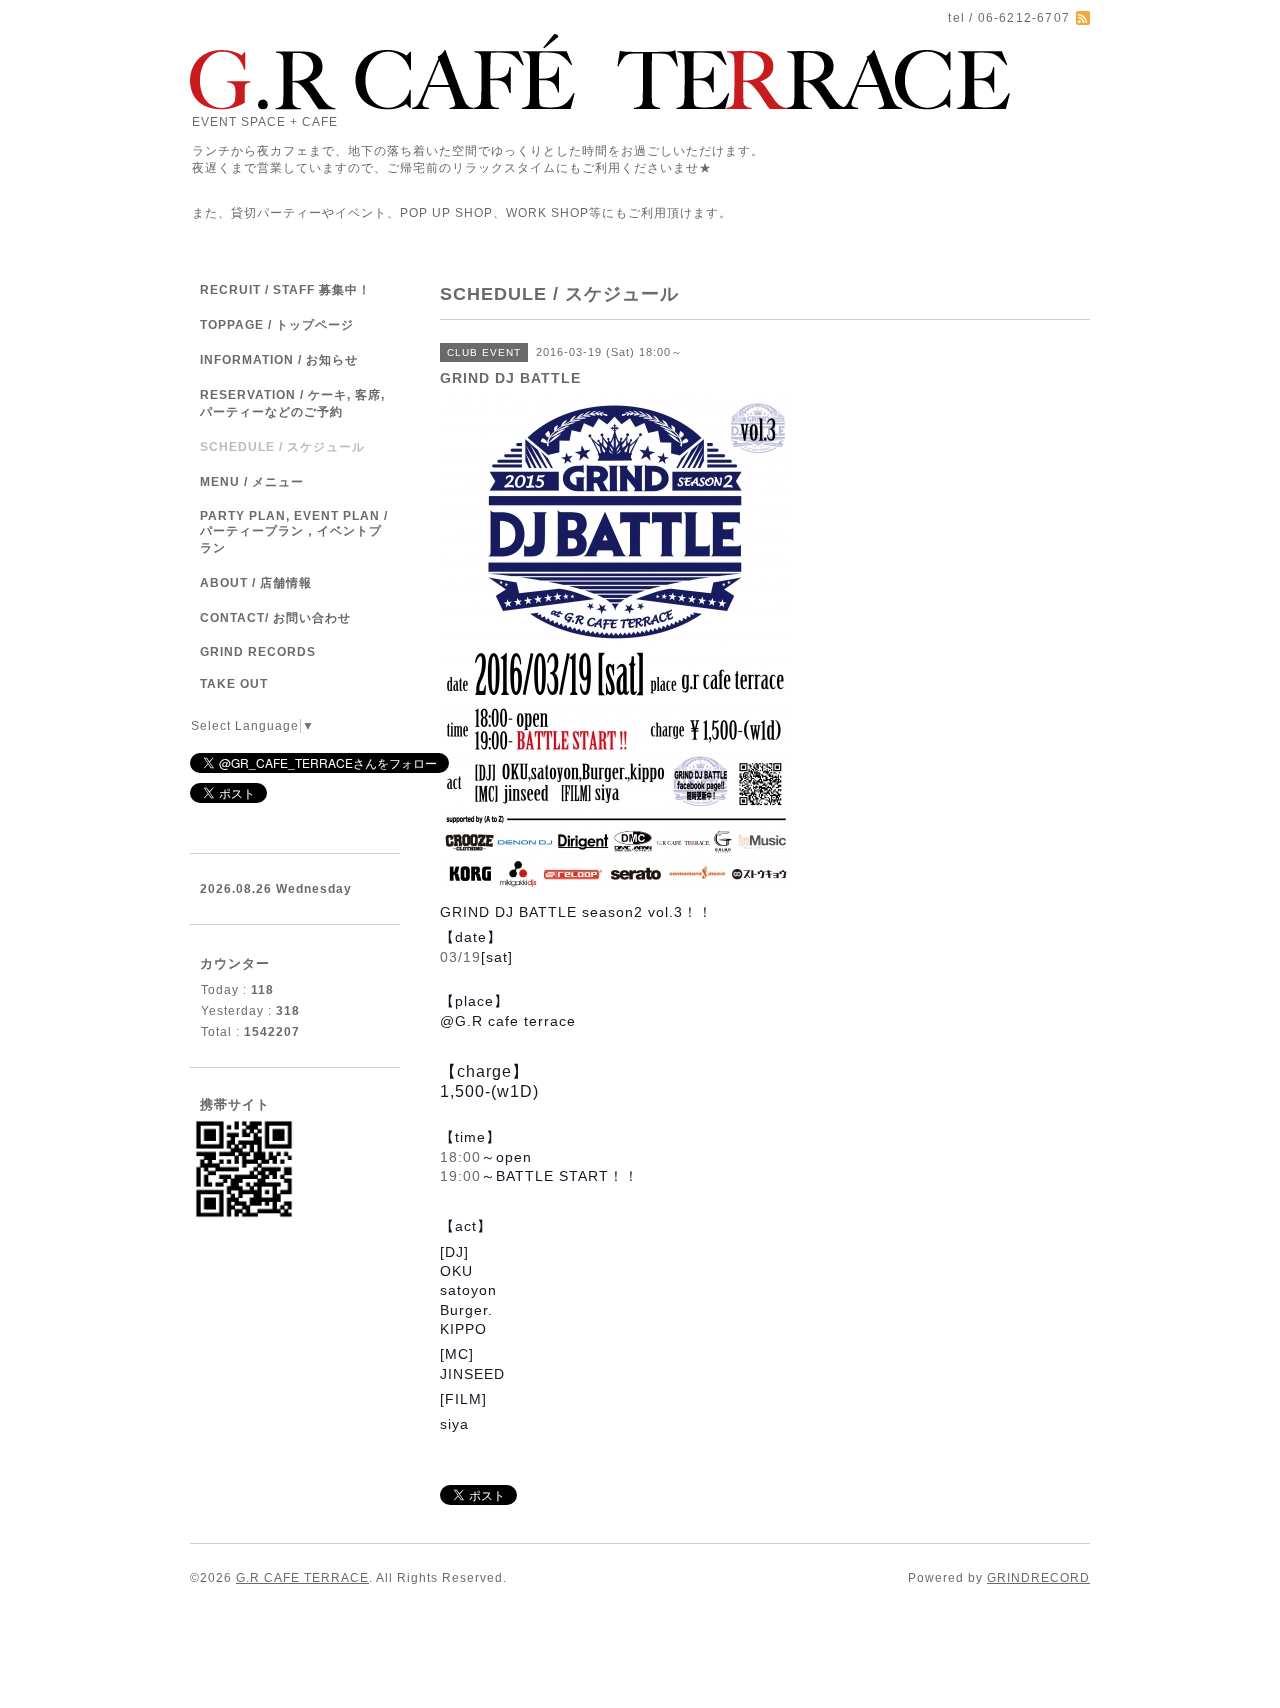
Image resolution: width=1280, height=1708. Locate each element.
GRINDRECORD (1038, 1578)
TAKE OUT (234, 684)
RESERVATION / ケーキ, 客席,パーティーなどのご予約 (292, 403)
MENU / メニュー (252, 482)
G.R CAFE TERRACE (302, 1578)
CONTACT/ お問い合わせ (275, 618)
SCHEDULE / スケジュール (282, 447)
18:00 (460, 1157)
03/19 (460, 957)
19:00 (460, 1176)
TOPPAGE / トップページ (277, 325)
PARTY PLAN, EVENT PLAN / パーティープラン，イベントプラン (294, 532)
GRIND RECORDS (258, 652)
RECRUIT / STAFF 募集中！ (285, 290)
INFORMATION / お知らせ (279, 360)
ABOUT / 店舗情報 (256, 583)
